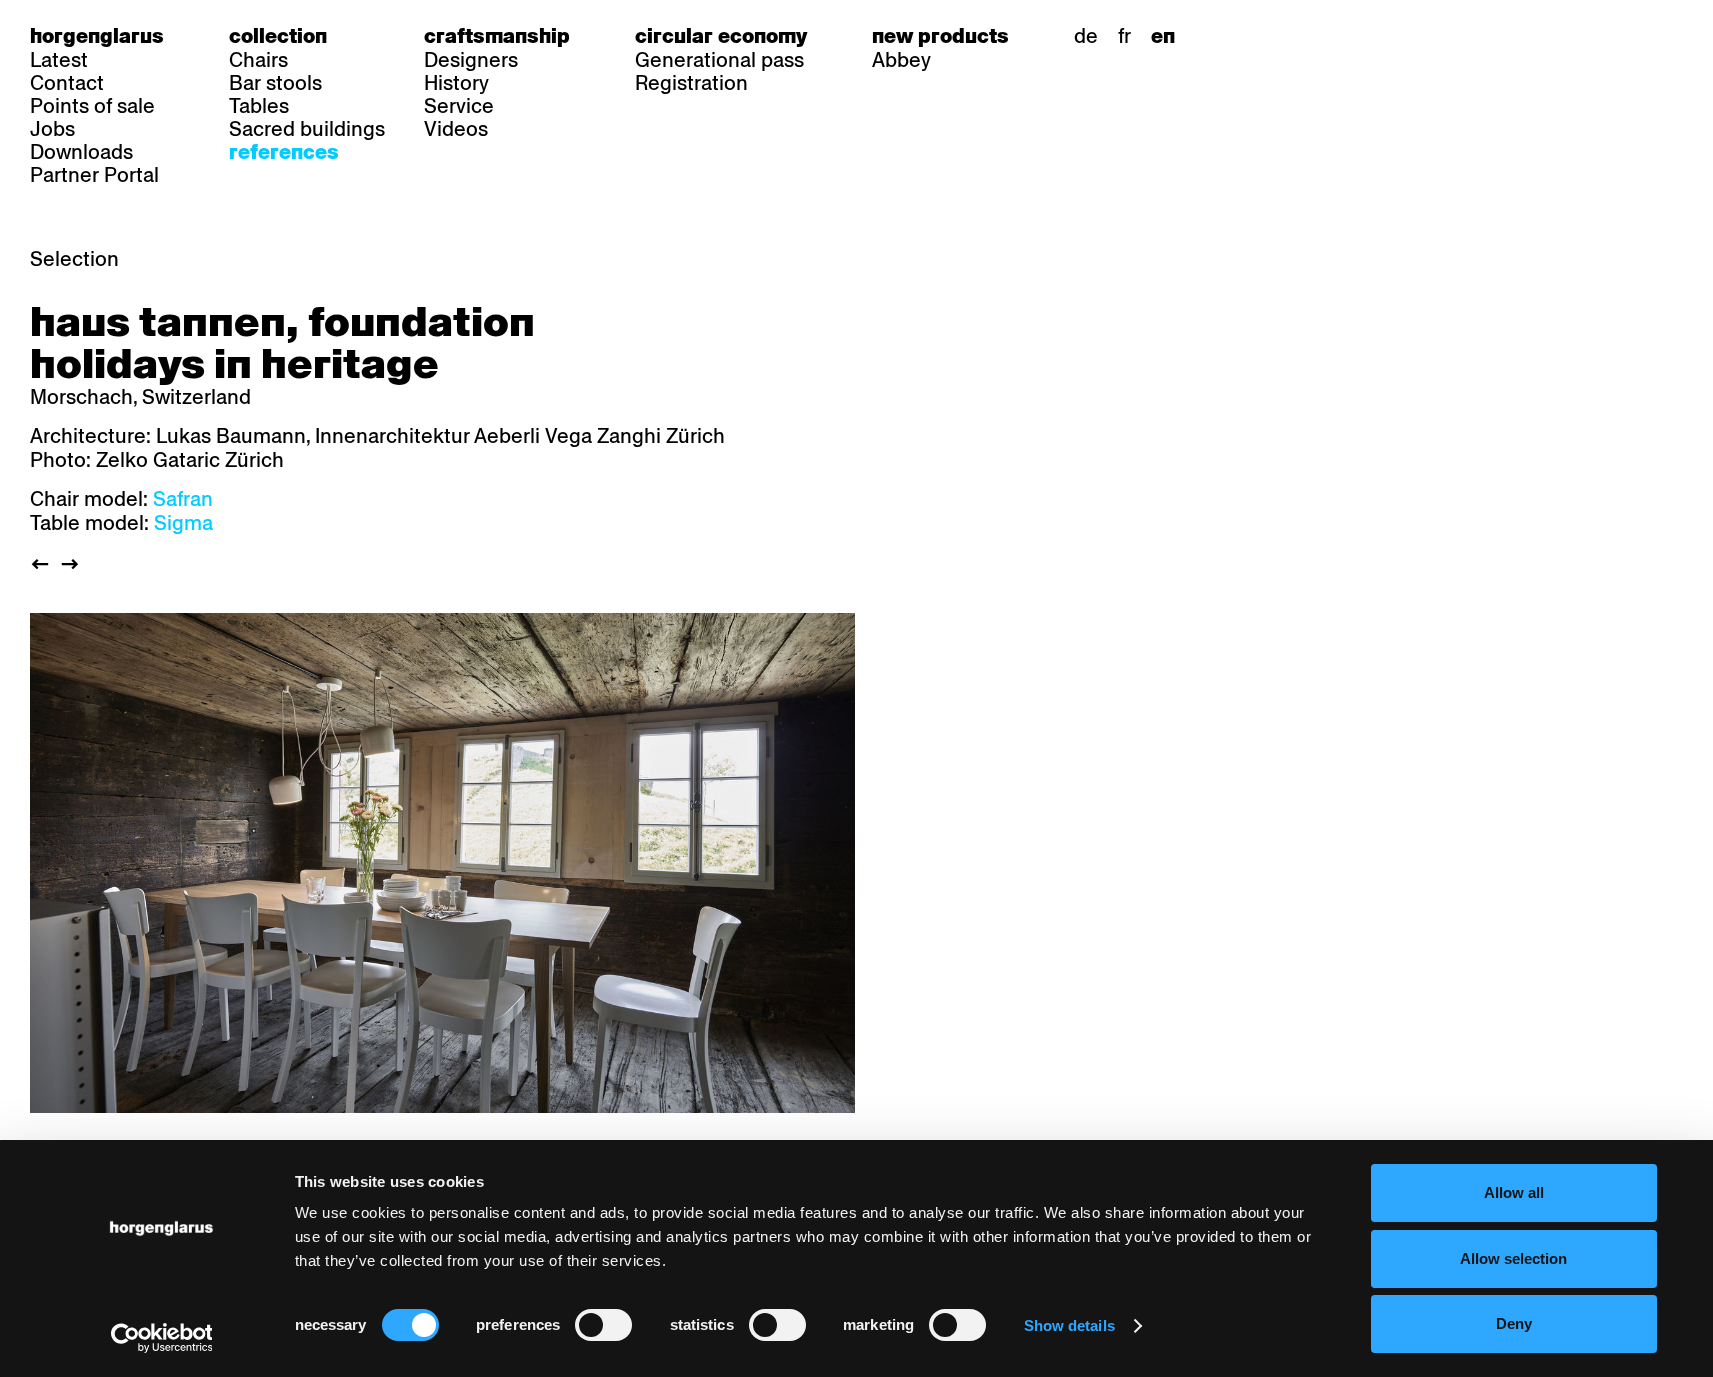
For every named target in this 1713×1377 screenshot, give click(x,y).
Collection (278, 36)
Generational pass (719, 60)
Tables (259, 106)
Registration (691, 83)
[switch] (603, 1325)
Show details (1069, 1325)
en (1163, 36)
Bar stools (275, 83)
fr (1124, 36)
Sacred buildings (307, 129)
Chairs (258, 60)
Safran (183, 499)
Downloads (81, 152)
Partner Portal (94, 175)
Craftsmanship (497, 36)
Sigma (183, 523)
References (284, 152)
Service (459, 106)
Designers (471, 60)
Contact (67, 83)
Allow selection (1513, 1258)
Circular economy (721, 36)
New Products (940, 36)
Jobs (52, 129)
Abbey (901, 60)
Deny (1514, 1323)
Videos (456, 129)
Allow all (1514, 1192)
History (456, 83)
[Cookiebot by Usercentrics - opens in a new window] (161, 1338)
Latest (59, 60)
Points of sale (92, 106)
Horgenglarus (97, 36)
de (1086, 36)
